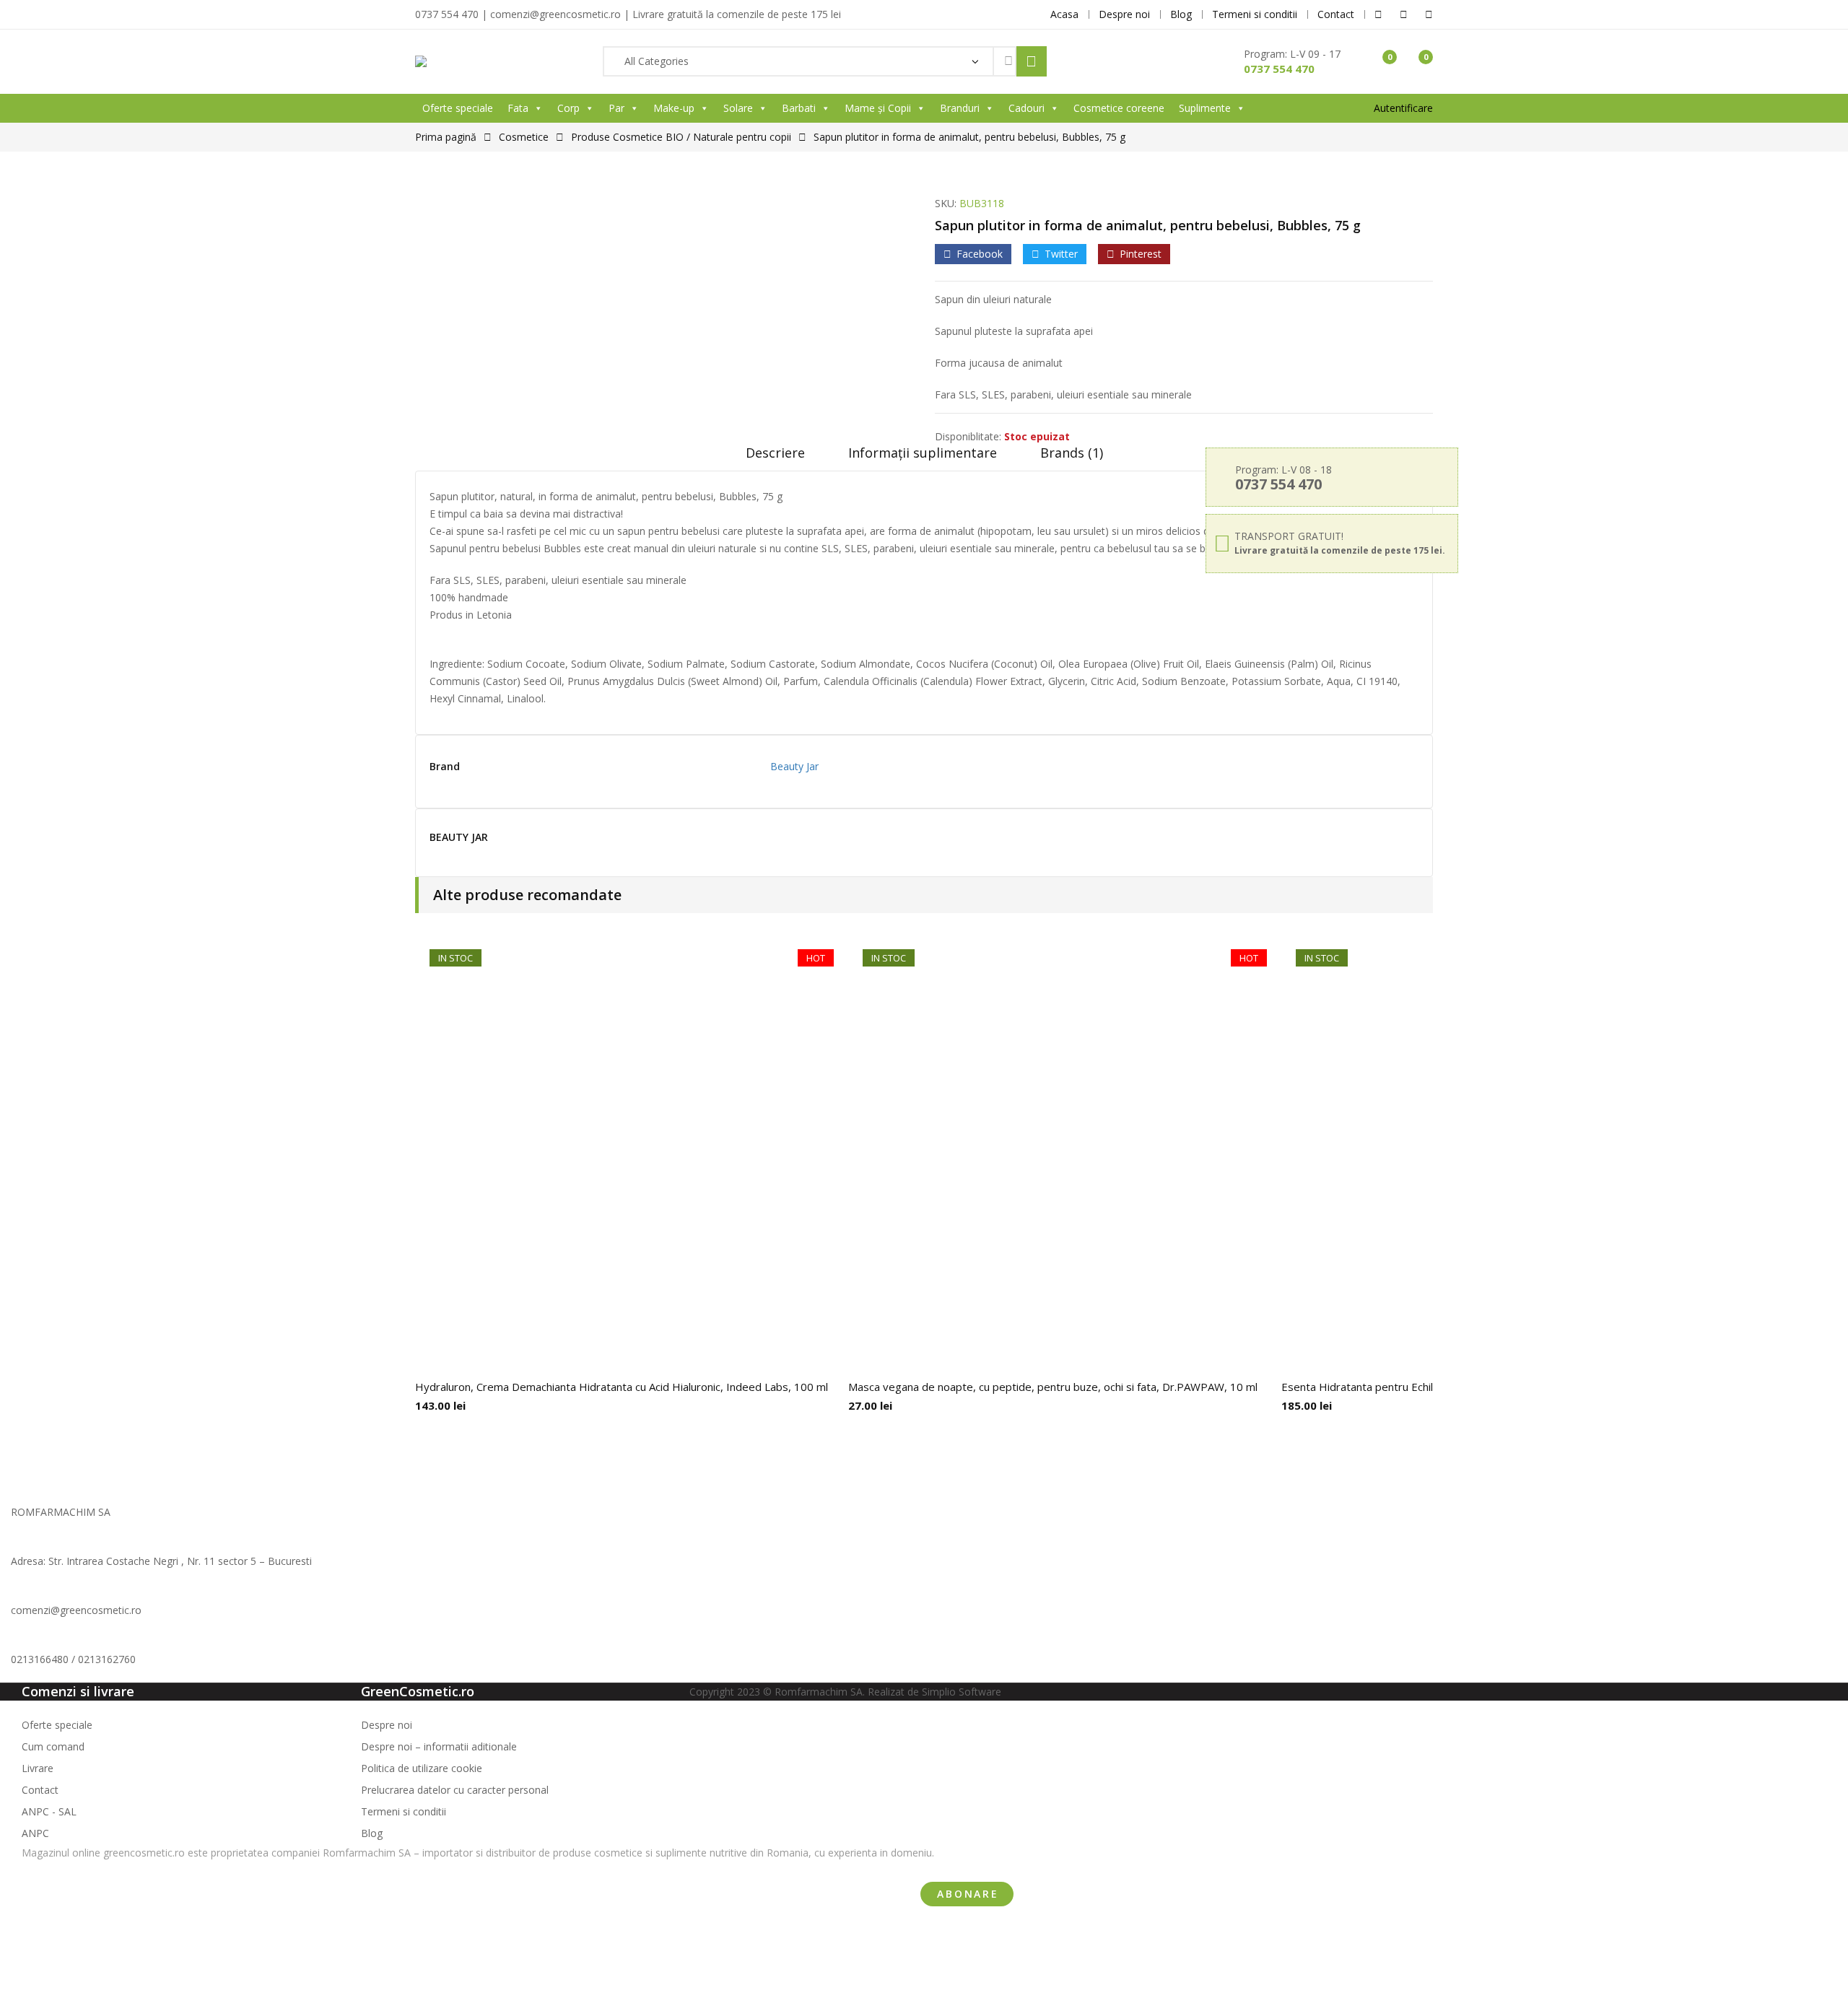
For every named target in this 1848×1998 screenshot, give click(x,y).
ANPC (35, 1833)
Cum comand (53, 1746)
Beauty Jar (794, 766)
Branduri (960, 108)
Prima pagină (446, 137)
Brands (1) (1072, 453)
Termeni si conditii (404, 1811)
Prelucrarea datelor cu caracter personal (455, 1790)
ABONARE (968, 1894)
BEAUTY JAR (459, 838)
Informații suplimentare (923, 453)
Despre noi (387, 1725)
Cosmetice (524, 137)
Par (616, 108)
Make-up (674, 108)
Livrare (38, 1768)
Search (1032, 61)
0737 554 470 (1279, 69)
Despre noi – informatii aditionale (439, 1746)
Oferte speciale (458, 108)
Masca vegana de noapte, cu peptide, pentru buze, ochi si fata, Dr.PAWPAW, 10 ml (1053, 1387)
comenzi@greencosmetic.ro (76, 1610)
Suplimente (1205, 108)
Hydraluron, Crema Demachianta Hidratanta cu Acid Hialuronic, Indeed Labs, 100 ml (622, 1387)
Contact (40, 1790)
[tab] (775, 458)
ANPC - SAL (49, 1811)
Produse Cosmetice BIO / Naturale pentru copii (681, 137)
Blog (372, 1833)
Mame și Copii (878, 108)
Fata (518, 108)
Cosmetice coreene (1119, 108)
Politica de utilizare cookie (422, 1768)
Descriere (775, 453)
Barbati (799, 108)
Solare (738, 108)
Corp (568, 108)
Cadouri (1027, 108)
